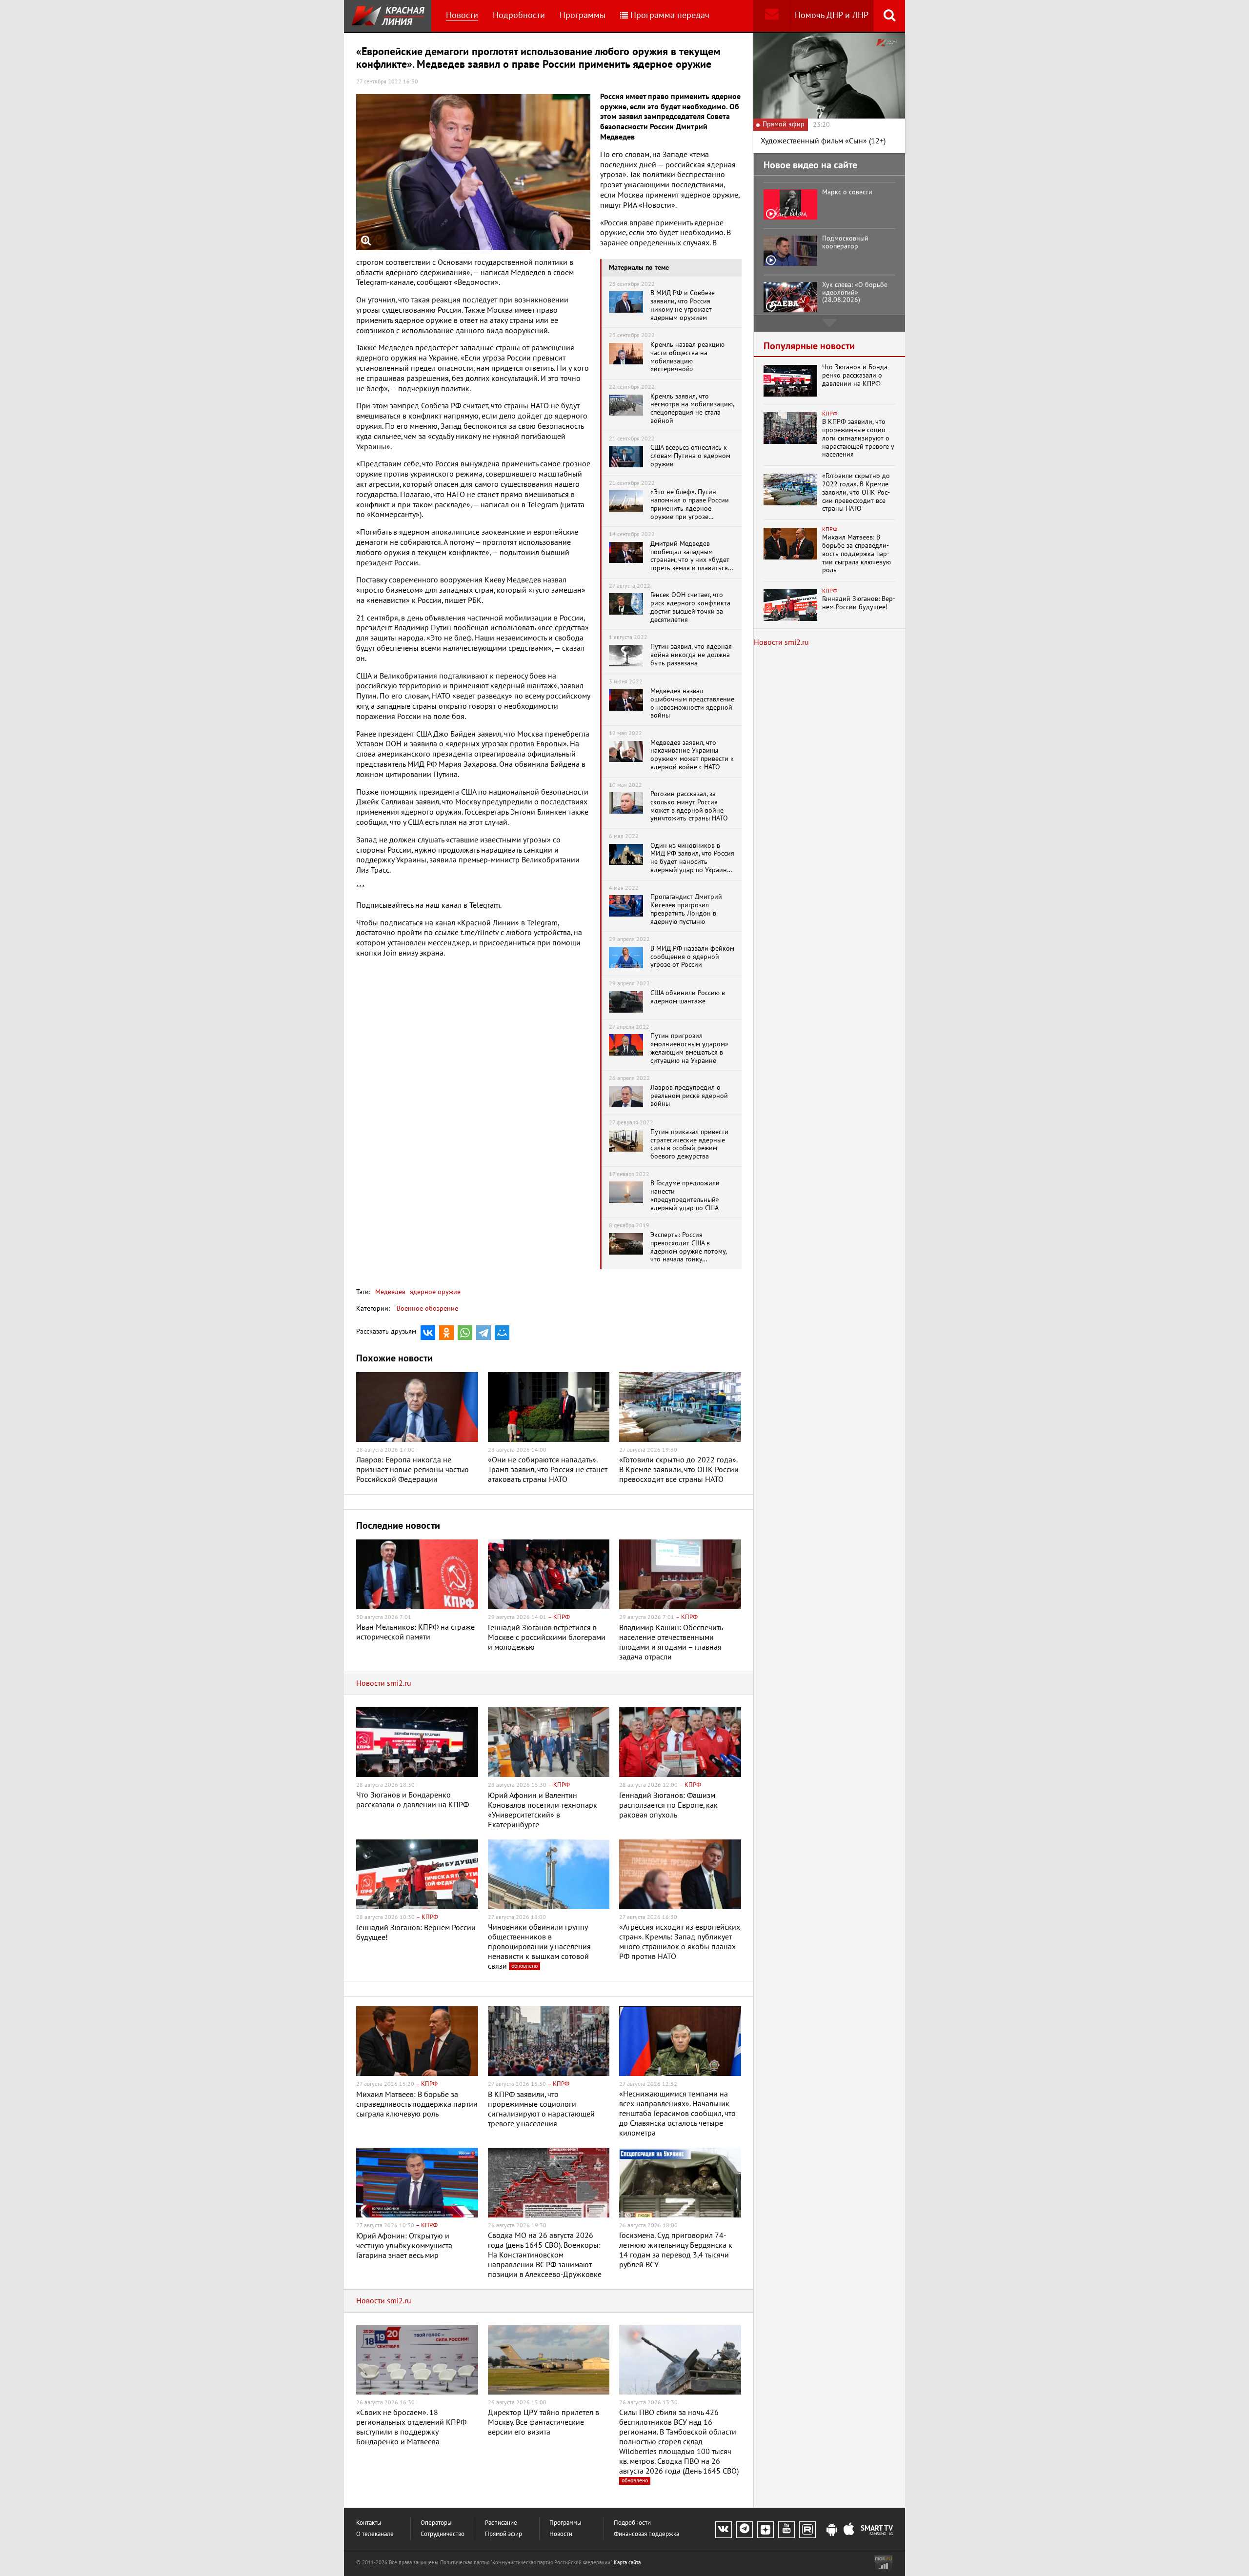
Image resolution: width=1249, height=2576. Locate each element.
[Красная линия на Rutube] (807, 2530)
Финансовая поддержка (646, 2534)
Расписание (501, 2523)
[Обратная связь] (772, 16)
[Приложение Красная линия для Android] (832, 2530)
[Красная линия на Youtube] (786, 2530)
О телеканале (375, 2534)
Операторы (436, 2523)
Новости (462, 15)
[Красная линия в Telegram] (745, 2530)
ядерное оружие (434, 1292)
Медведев (390, 1292)
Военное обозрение (427, 1308)
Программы (583, 15)
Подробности (519, 15)
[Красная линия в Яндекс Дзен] (766, 2530)
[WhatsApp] (465, 1333)
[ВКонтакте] (428, 1333)
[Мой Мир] (502, 1333)
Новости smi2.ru (384, 1683)
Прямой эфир (504, 2534)
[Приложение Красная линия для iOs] (849, 2530)
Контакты (369, 2523)
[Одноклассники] (446, 1333)
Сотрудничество (443, 2534)
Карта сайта (627, 2563)
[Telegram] (483, 1333)
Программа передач (670, 15)
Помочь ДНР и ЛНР (832, 15)
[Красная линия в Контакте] (724, 2530)
